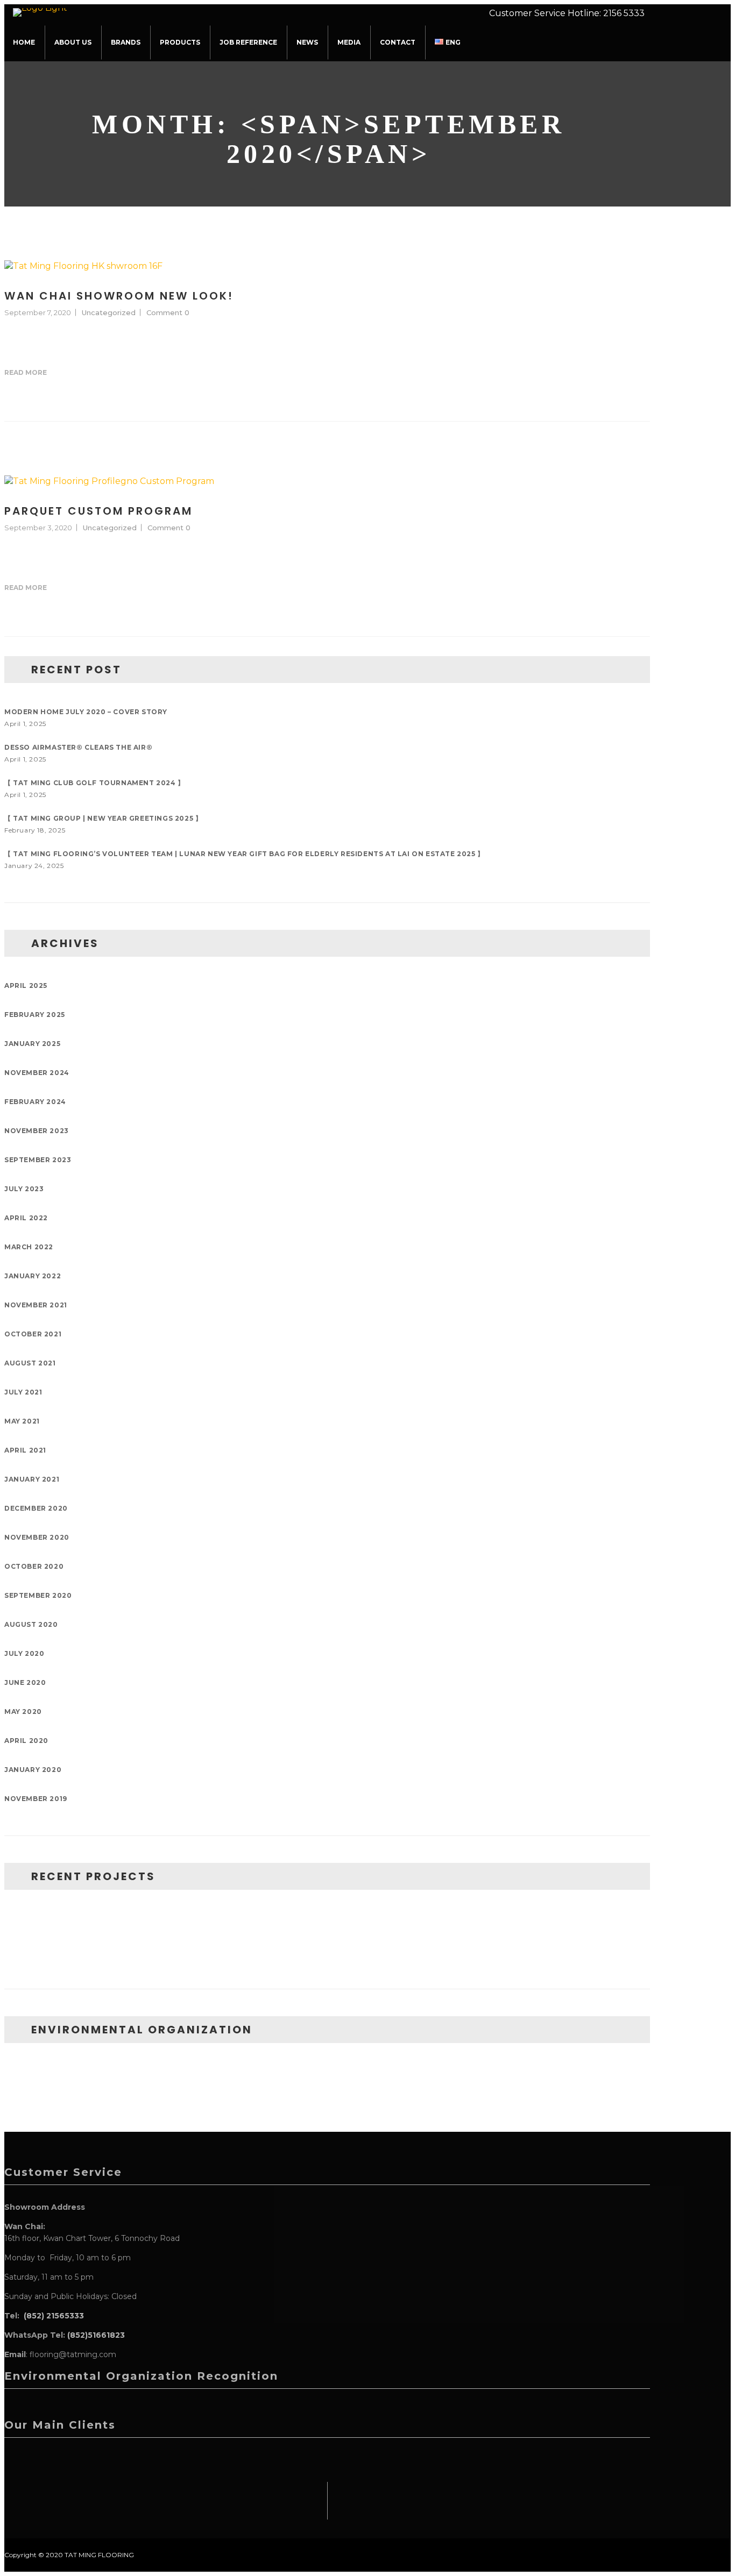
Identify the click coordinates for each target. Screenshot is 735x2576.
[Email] (630, 373)
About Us (73, 42)
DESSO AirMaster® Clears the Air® (78, 747)
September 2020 (38, 1595)
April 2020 (26, 1741)
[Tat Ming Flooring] (44, 10)
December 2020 (36, 1508)
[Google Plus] (613, 373)
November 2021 (36, 1305)
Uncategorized (109, 312)
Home (24, 42)
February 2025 (35, 1015)
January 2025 (32, 1044)
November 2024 (37, 1073)
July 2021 (23, 1392)
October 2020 (34, 1566)
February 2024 (35, 1102)
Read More (26, 372)
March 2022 (29, 1247)
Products (180, 42)
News (307, 42)
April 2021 (25, 1450)
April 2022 (26, 1218)
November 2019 (36, 1799)
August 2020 (31, 1624)
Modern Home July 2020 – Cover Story (86, 712)
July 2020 (24, 1653)
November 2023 (37, 1131)
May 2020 (23, 1712)
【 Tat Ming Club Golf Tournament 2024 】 (94, 783)
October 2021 (33, 1334)
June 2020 (25, 1682)
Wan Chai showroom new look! (119, 296)
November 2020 (37, 1537)
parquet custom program (98, 511)
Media (349, 42)
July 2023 (24, 1189)
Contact (398, 42)
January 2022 (33, 1276)
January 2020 (33, 1770)
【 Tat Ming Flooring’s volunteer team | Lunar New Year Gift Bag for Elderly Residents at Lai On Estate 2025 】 (244, 854)
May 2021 (22, 1421)
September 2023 (38, 1160)
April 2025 (26, 985)
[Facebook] (580, 373)
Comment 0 (168, 312)
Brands (126, 42)
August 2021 (30, 1363)
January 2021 (32, 1479)
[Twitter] (597, 373)
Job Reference (248, 42)
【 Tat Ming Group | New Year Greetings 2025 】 (103, 818)
